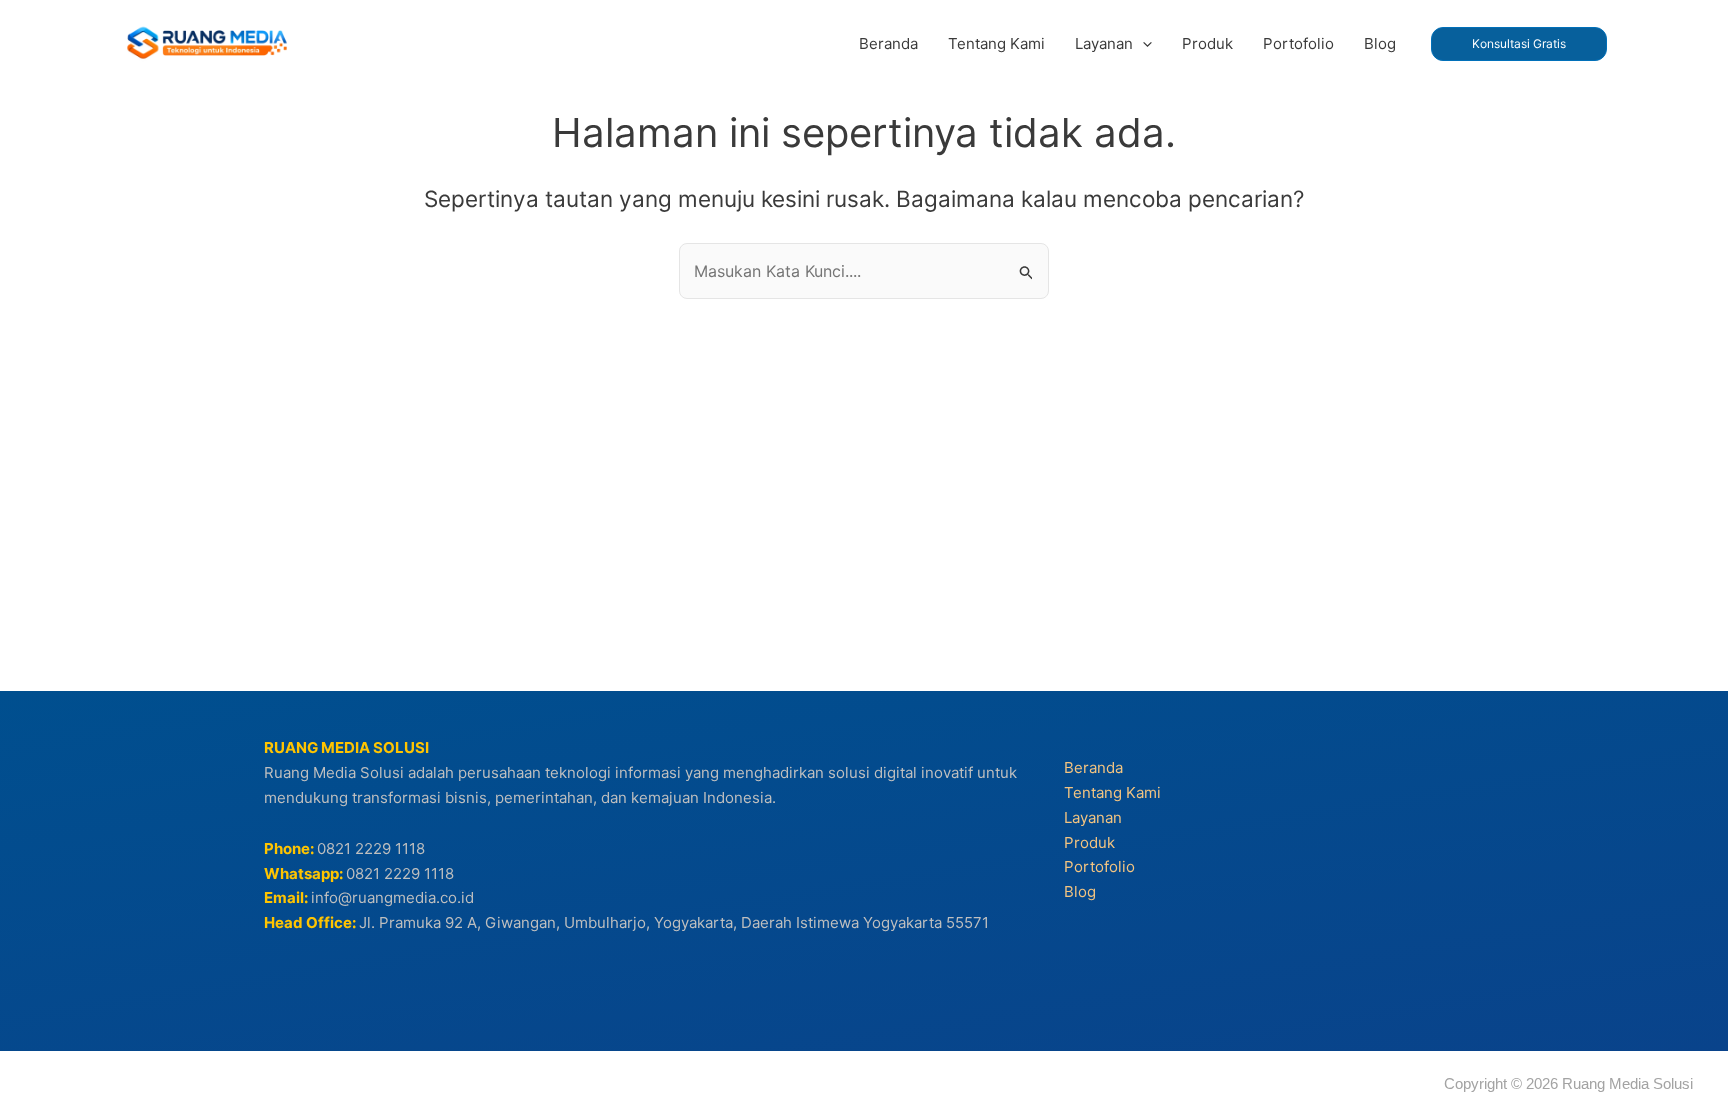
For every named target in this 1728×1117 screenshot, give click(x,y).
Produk (1089, 842)
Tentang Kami (1112, 792)
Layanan (1093, 817)
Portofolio (1099, 866)
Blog (1080, 891)
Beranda (1093, 767)
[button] (1142, 44)
